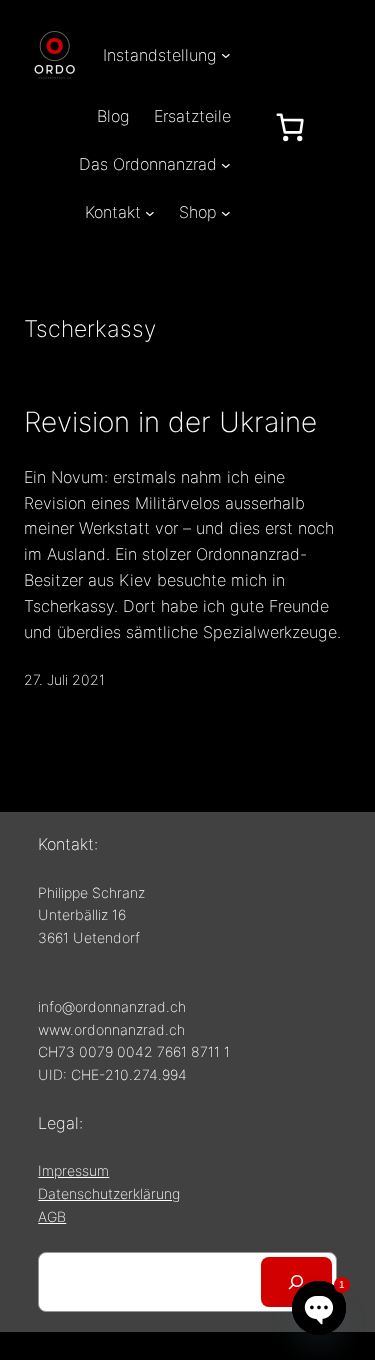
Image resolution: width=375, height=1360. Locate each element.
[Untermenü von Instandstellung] (226, 55)
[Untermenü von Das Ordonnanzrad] (226, 164)
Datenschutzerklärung (109, 1193)
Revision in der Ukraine (170, 422)
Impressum (73, 1170)
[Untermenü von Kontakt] (150, 213)
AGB (52, 1216)
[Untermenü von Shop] (226, 213)
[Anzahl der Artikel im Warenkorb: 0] (290, 127)
